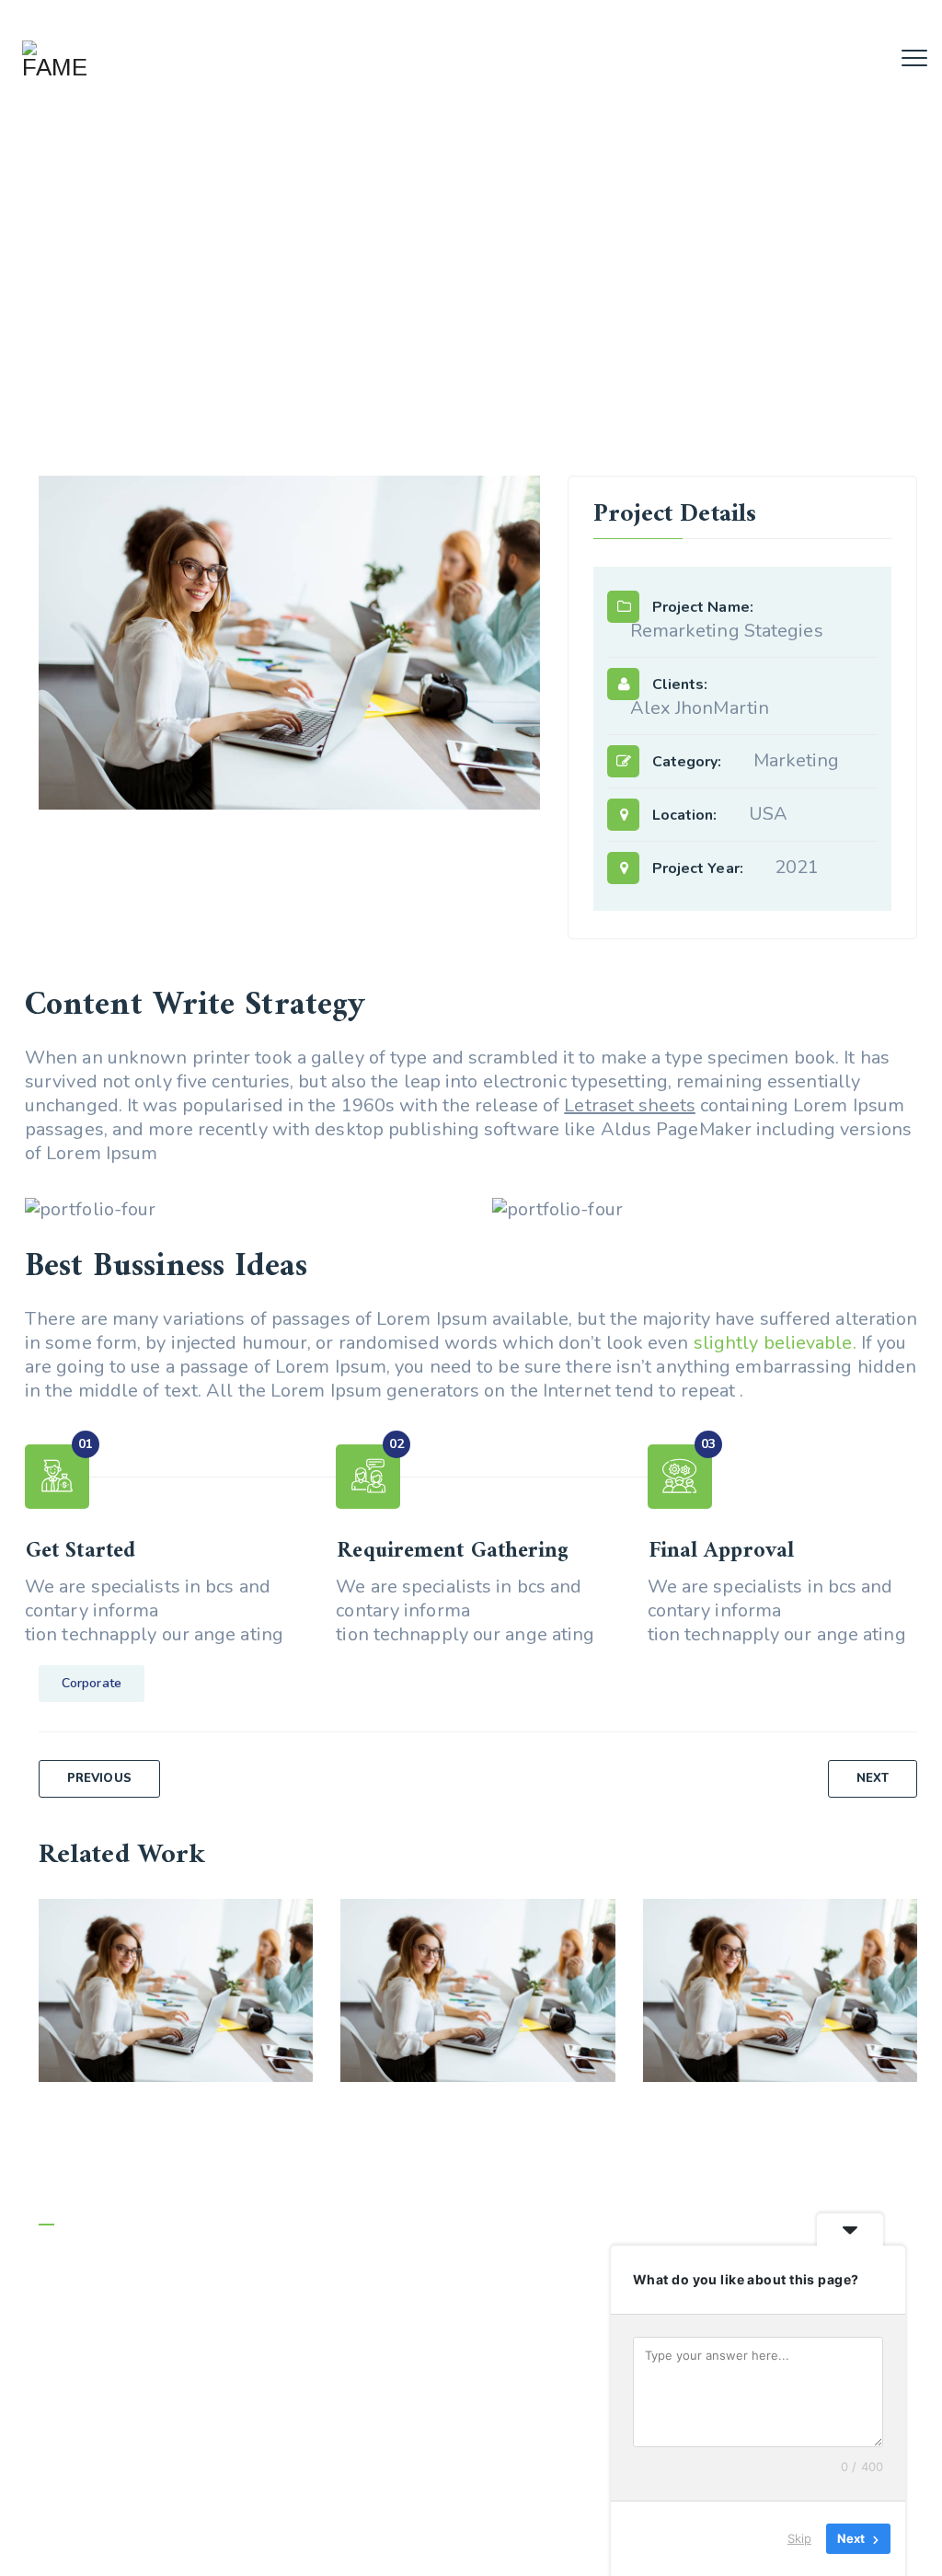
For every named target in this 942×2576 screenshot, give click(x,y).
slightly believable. (775, 1343)
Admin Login (78, 2546)
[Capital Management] (578, 1937)
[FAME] (54, 60)
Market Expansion (176, 1977)
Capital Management (478, 1977)
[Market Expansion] (275, 1937)
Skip (799, 2538)
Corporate (92, 1683)
